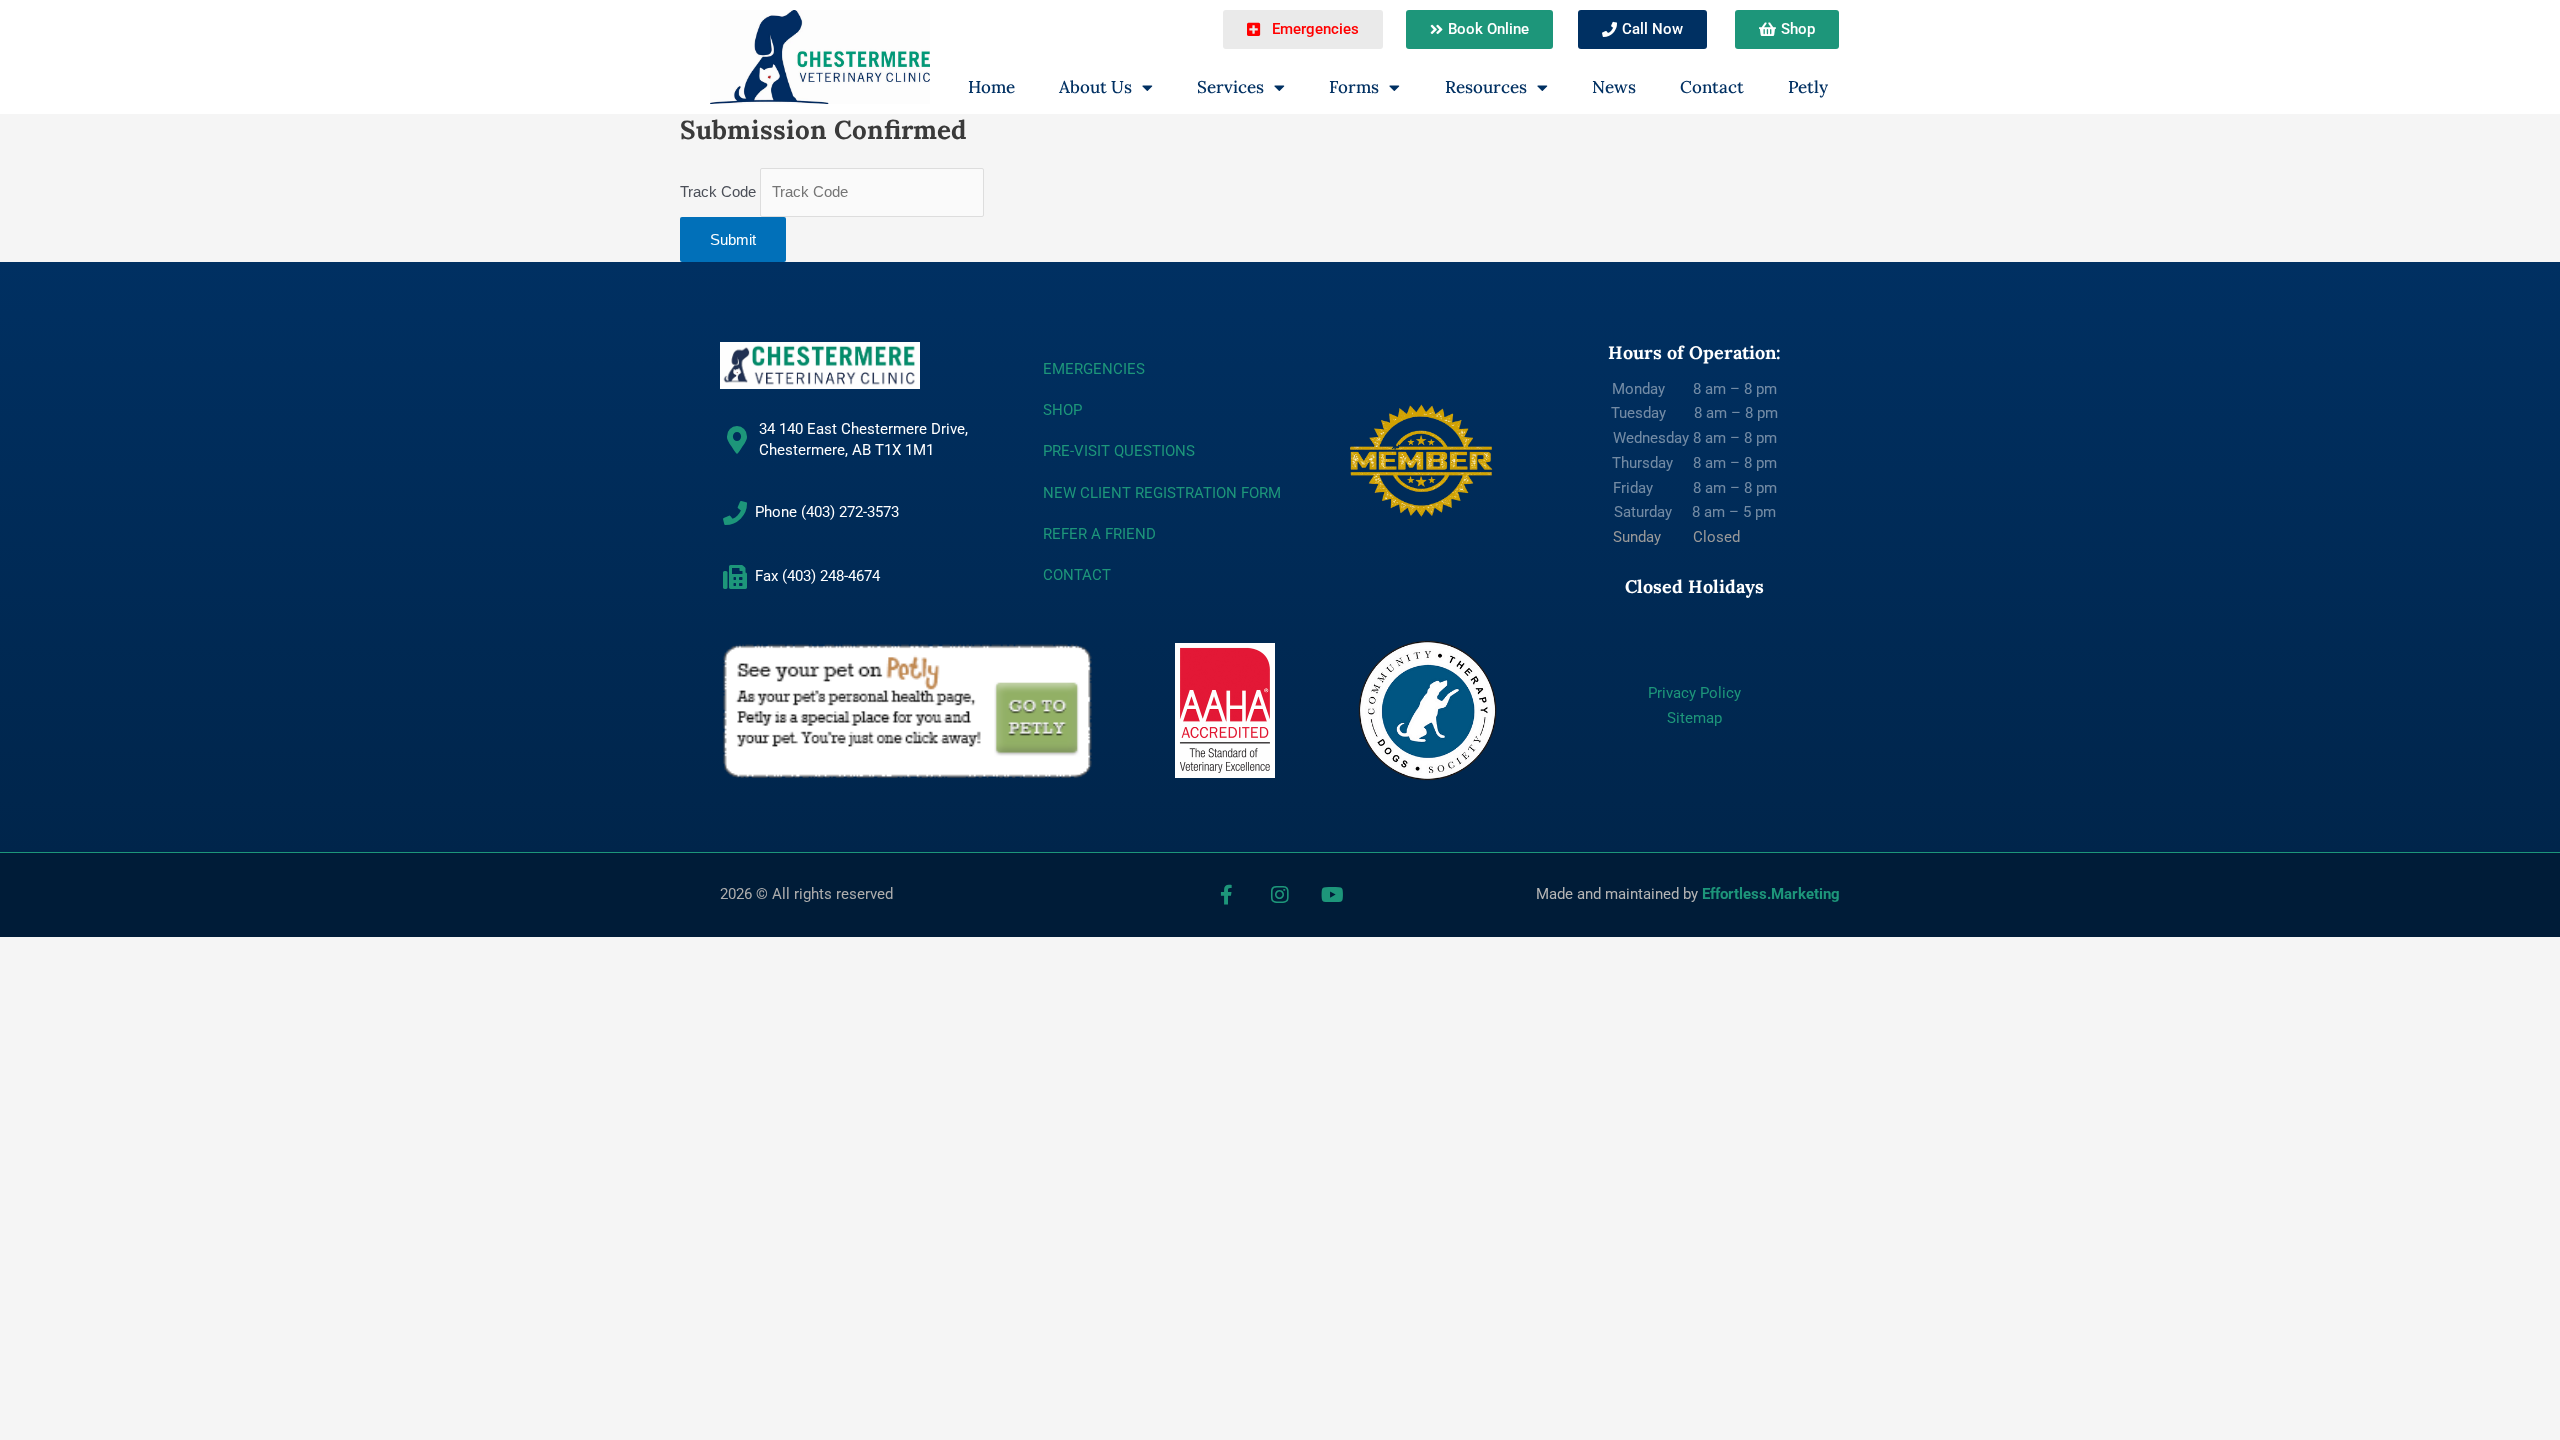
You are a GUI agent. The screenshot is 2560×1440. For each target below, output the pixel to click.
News (1614, 87)
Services (1230, 87)
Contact (1712, 87)
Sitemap (1694, 718)
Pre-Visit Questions (1119, 451)
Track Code (718, 191)
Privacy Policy (1694, 693)
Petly (1808, 87)
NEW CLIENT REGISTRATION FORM (1162, 493)
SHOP (1062, 410)
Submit (733, 239)
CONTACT (1077, 575)
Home (991, 87)
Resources (1486, 87)
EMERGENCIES (1094, 369)
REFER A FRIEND (1099, 534)
